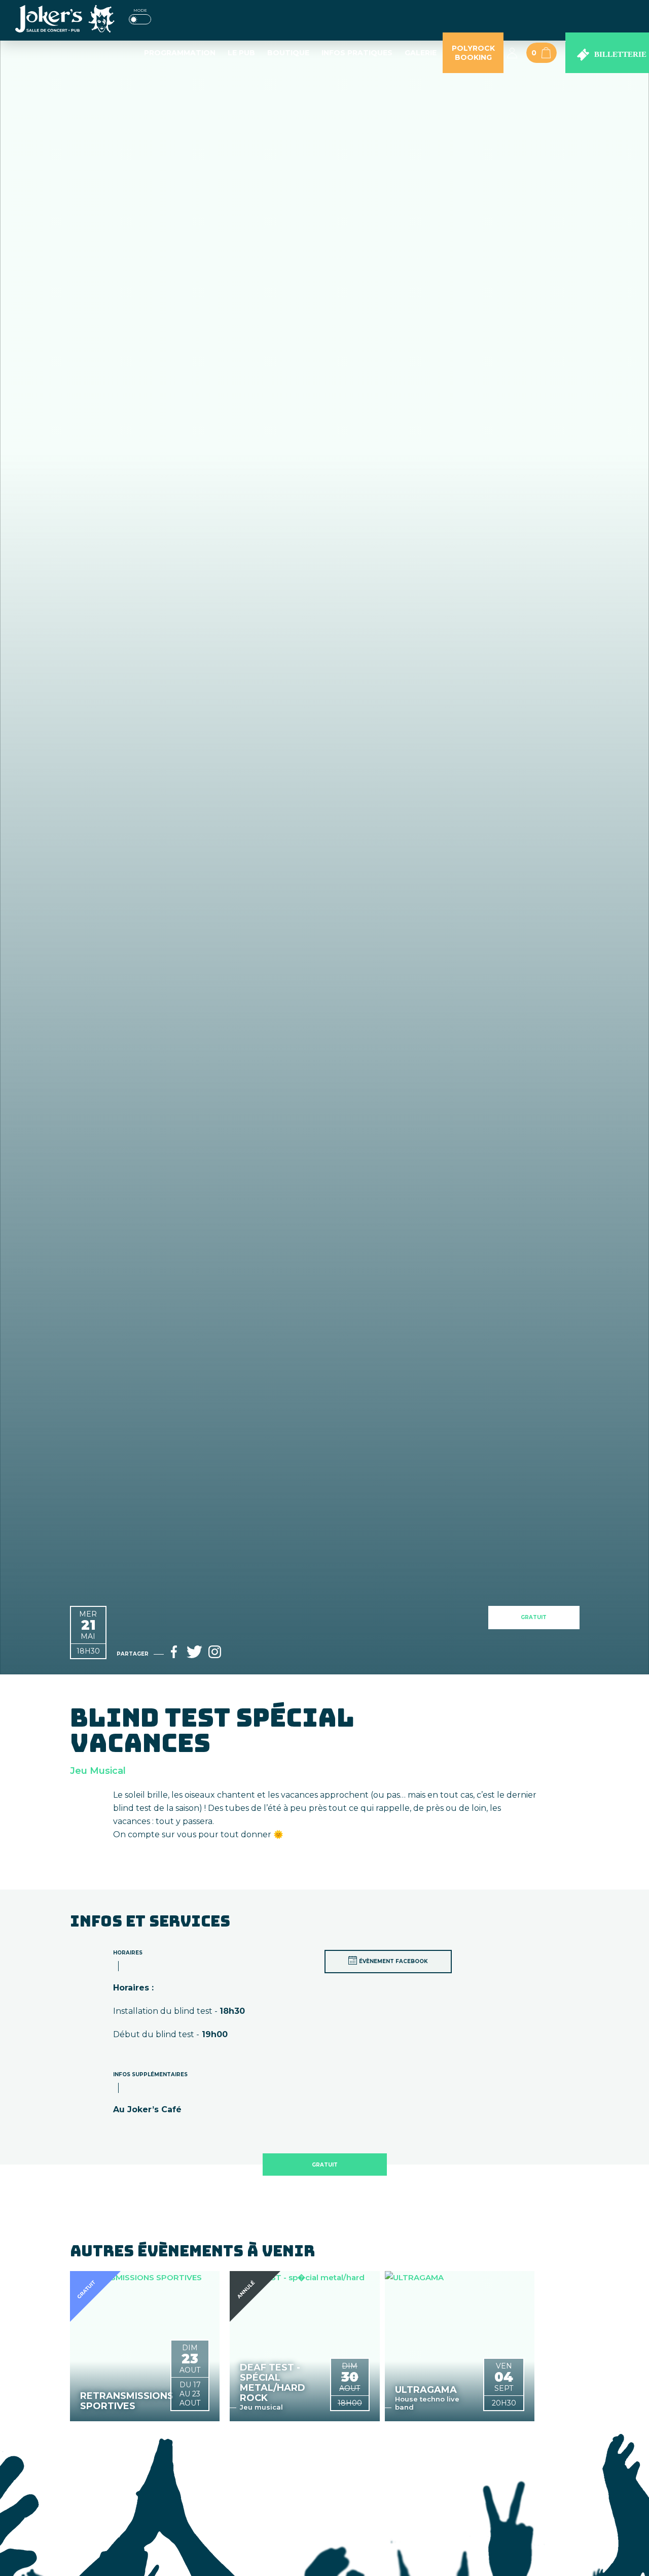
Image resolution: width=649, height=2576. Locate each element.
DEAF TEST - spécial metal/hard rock (273, 2383)
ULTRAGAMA (426, 2390)
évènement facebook (393, 1961)
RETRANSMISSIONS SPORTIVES (122, 2401)
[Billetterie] (607, 53)
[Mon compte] (512, 53)
